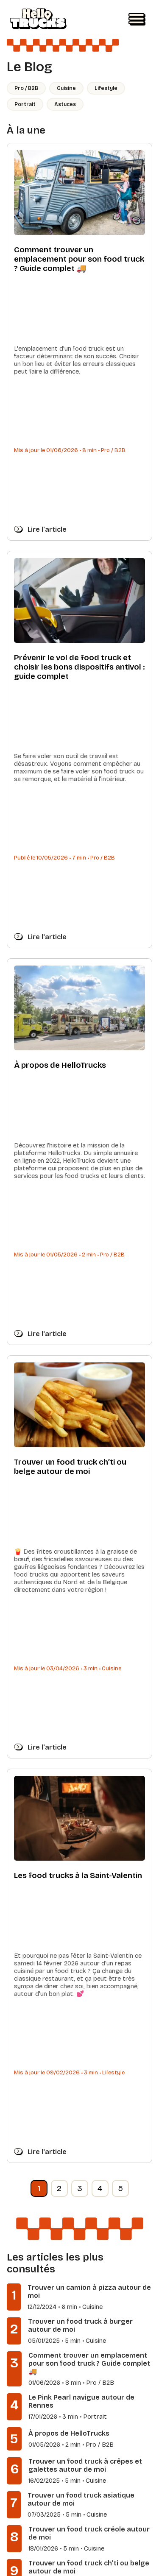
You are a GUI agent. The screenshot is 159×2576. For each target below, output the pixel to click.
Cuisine (66, 88)
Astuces (65, 104)
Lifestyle (106, 88)
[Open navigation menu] (137, 20)
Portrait (25, 104)
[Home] (38, 20)
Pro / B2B (26, 88)
